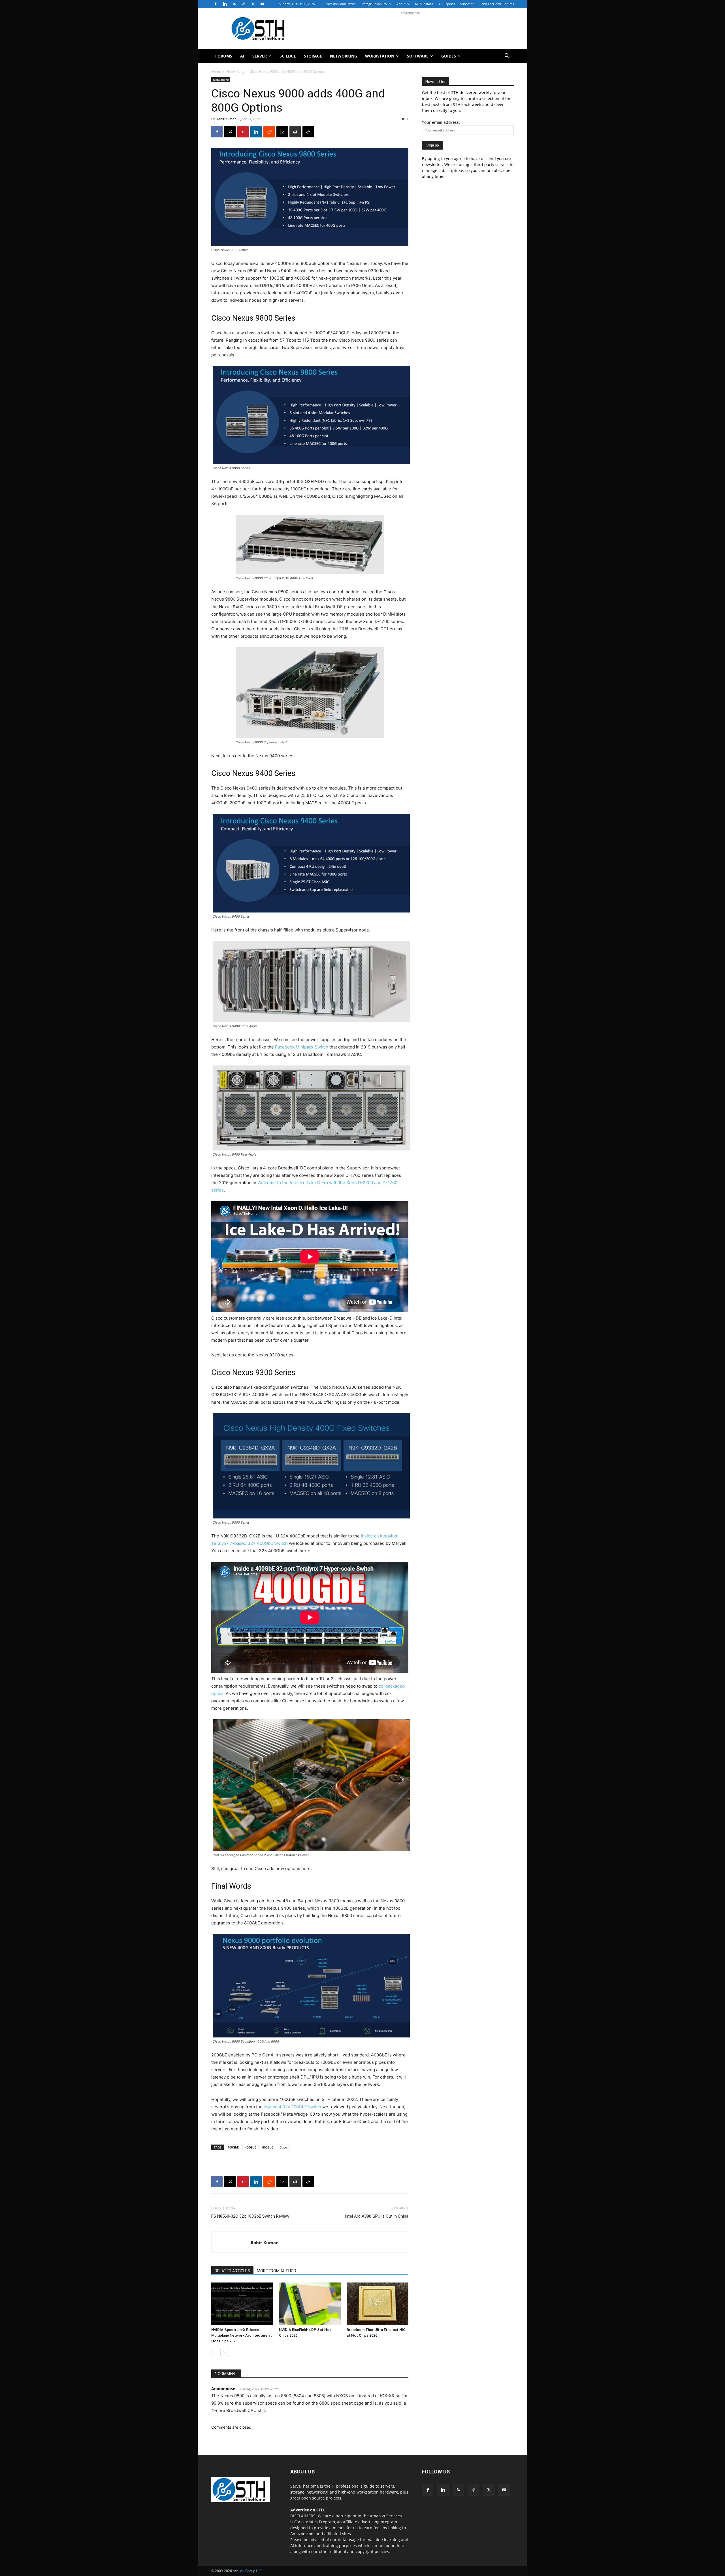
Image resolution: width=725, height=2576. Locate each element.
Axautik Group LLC (247, 2571)
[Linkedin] (225, 4)
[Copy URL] (308, 132)
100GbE (233, 2147)
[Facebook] (216, 4)
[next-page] (224, 2352)
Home (216, 72)
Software (418, 56)
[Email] (282, 132)
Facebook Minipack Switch (302, 1047)
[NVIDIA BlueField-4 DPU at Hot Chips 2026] (310, 2304)
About (401, 4)
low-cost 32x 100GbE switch (292, 2107)
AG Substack (424, 4)
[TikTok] (244, 4)
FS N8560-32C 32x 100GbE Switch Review (250, 2216)
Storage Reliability (374, 4)
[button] (507, 57)
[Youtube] (262, 4)
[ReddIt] (269, 132)
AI (242, 56)
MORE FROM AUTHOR (277, 2271)
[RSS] (234, 4)
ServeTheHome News (340, 4)
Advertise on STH (307, 2510)
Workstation (380, 56)
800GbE (268, 2147)
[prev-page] (215, 2352)
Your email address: (441, 122)
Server (260, 56)
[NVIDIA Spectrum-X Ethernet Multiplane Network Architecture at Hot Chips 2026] (242, 2304)
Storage (313, 56)
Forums (224, 56)
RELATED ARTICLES (232, 2271)
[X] (253, 4)
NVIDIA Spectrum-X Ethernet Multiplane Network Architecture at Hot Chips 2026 (242, 2335)
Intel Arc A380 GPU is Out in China (377, 2216)
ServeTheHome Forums (497, 4)
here (401, 2546)
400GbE (250, 2147)
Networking (344, 56)
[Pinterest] (243, 132)
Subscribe (467, 4)
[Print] (295, 132)
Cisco (283, 2147)
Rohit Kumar (226, 119)
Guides (449, 56)
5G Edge (288, 56)
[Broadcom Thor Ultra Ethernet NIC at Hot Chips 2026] (378, 2304)
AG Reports (447, 4)
